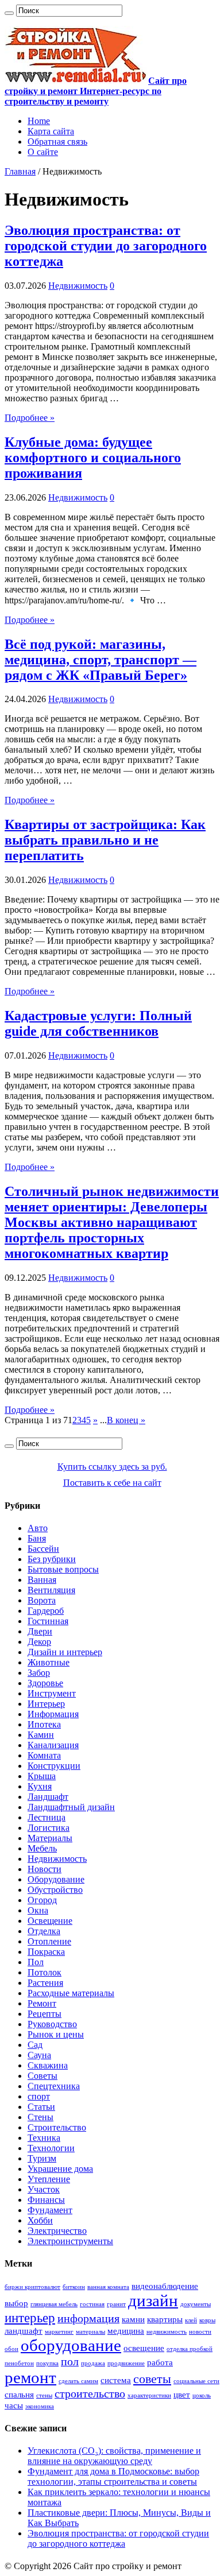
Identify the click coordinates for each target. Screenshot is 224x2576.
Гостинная (48, 1621)
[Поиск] (9, 13)
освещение (144, 2348)
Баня (37, 1538)
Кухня (40, 1786)
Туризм (42, 2158)
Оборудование (56, 1879)
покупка (47, 2363)
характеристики (149, 2395)
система (116, 2380)
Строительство (57, 2127)
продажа (93, 2363)
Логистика (49, 1828)
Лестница (47, 1817)
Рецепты (45, 2014)
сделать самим (78, 2381)
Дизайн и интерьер (65, 1652)
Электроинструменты (70, 2241)
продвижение (126, 2363)
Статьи (41, 2107)
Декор (39, 1642)
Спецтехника (54, 2086)
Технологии (51, 2148)
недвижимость (167, 2332)
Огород (42, 1900)
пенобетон (19, 2363)
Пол (36, 1962)
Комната (44, 1755)
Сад (35, 2045)
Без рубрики (52, 1559)
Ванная (42, 1580)
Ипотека (44, 1724)
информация (88, 2318)
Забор (39, 1673)
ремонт (30, 2377)
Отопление (49, 1941)
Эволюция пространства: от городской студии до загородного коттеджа (106, 246)
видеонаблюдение (165, 2286)
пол (70, 2361)
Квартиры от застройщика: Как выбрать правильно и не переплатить (105, 840)
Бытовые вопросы (63, 1569)
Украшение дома (60, 2169)
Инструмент (52, 1693)
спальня (19, 2395)
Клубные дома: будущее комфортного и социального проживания (93, 458)
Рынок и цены (56, 2034)
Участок (44, 2189)
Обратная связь (57, 142)
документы (196, 2304)
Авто (38, 1528)
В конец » (126, 1420)
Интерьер (46, 1704)
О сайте (43, 152)
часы (14, 2405)
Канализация (53, 1745)
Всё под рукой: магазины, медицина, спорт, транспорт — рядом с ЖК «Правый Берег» (101, 660)
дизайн (153, 2300)
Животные (49, 1662)
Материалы (50, 1838)
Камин (41, 1735)
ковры (207, 2320)
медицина (126, 2331)
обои (11, 2349)
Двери (40, 1631)
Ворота (42, 1600)
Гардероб (46, 1611)
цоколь (202, 2395)
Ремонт (42, 2003)
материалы (90, 2332)
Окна (38, 1910)
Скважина (48, 2065)
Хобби (40, 2220)
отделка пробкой (190, 2349)
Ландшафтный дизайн (71, 1807)
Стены (40, 2117)
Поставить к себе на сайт (112, 1483)
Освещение (50, 1921)
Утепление (49, 2179)
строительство (90, 2393)
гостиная (92, 2304)
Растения (45, 1983)
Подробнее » (30, 418)
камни (133, 2319)
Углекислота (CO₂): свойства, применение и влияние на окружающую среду (114, 2456)
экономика (40, 2406)
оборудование (71, 2345)
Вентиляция (51, 1590)
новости (200, 2332)
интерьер (30, 2318)
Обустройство (55, 1890)
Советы (43, 2076)
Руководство (52, 2024)
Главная (20, 171)
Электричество (57, 2231)
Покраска (46, 1952)
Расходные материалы (71, 1993)
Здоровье (45, 1683)
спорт (39, 2096)
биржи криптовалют (32, 2287)
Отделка (44, 1931)
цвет (182, 2395)
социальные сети (196, 2381)
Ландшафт (48, 1797)
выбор (16, 2303)
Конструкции (54, 1766)
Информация (53, 1714)
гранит (116, 2304)
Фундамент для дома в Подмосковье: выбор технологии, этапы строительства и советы (113, 2476)
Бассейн (43, 1549)
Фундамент (50, 2210)
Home (39, 121)
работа (160, 2362)
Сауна (39, 2055)
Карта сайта (51, 131)
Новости (45, 1869)
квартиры (165, 2319)
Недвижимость (78, 286)
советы (152, 2379)
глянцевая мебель (54, 2304)
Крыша (42, 1776)
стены (44, 2395)
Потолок (45, 1972)
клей (191, 2320)
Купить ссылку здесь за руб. (112, 1467)
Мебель (42, 1848)
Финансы (46, 2200)
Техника (44, 2138)
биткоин (74, 2287)
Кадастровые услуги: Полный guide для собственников (98, 1023)
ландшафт (24, 2331)
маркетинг (59, 2332)
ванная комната (108, 2287)
